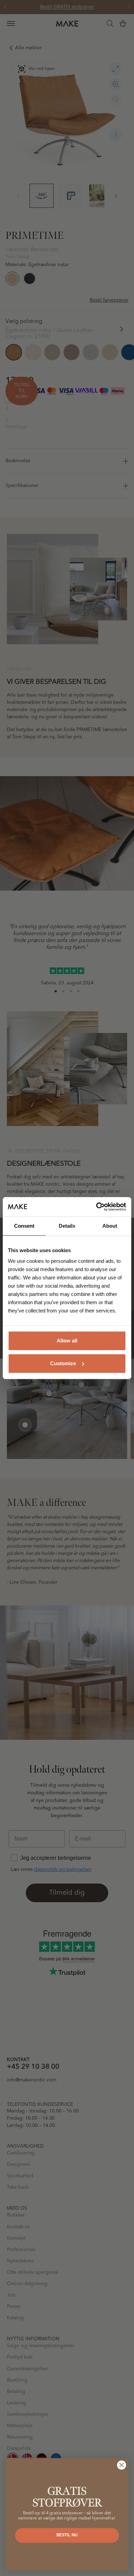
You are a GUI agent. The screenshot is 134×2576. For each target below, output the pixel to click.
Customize (63, 1363)
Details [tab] (67, 1226)
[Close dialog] (122, 2465)
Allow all (67, 1341)
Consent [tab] (24, 1226)
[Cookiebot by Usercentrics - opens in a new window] (96, 1207)
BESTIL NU (67, 2535)
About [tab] (110, 1226)
